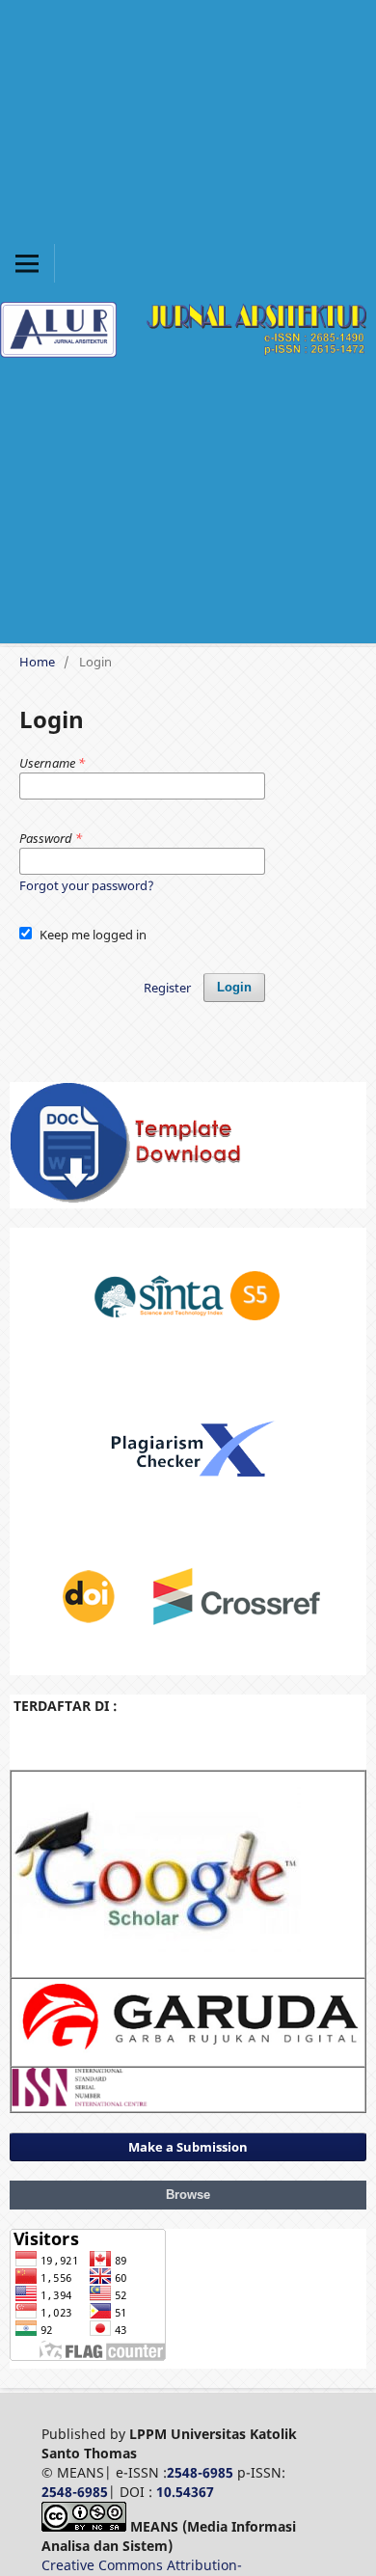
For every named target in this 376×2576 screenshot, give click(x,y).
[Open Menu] (27, 263)
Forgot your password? (87, 885)
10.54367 (185, 2492)
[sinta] (188, 1355)
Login (234, 987)
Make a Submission (188, 2147)
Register (167, 988)
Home (37, 662)
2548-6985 (200, 2472)
